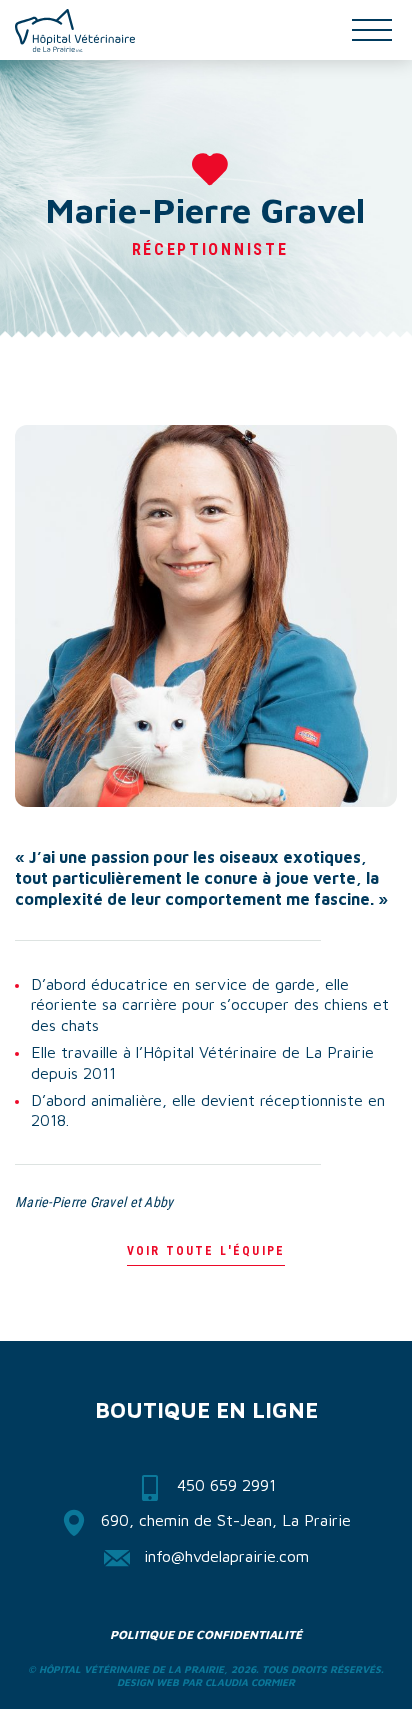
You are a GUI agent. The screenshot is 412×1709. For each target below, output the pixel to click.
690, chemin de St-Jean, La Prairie (226, 1520)
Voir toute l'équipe (206, 1251)
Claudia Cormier (250, 1682)
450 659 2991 (226, 1485)
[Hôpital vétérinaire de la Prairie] (75, 30)
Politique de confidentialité (206, 1634)
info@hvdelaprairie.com (226, 1556)
